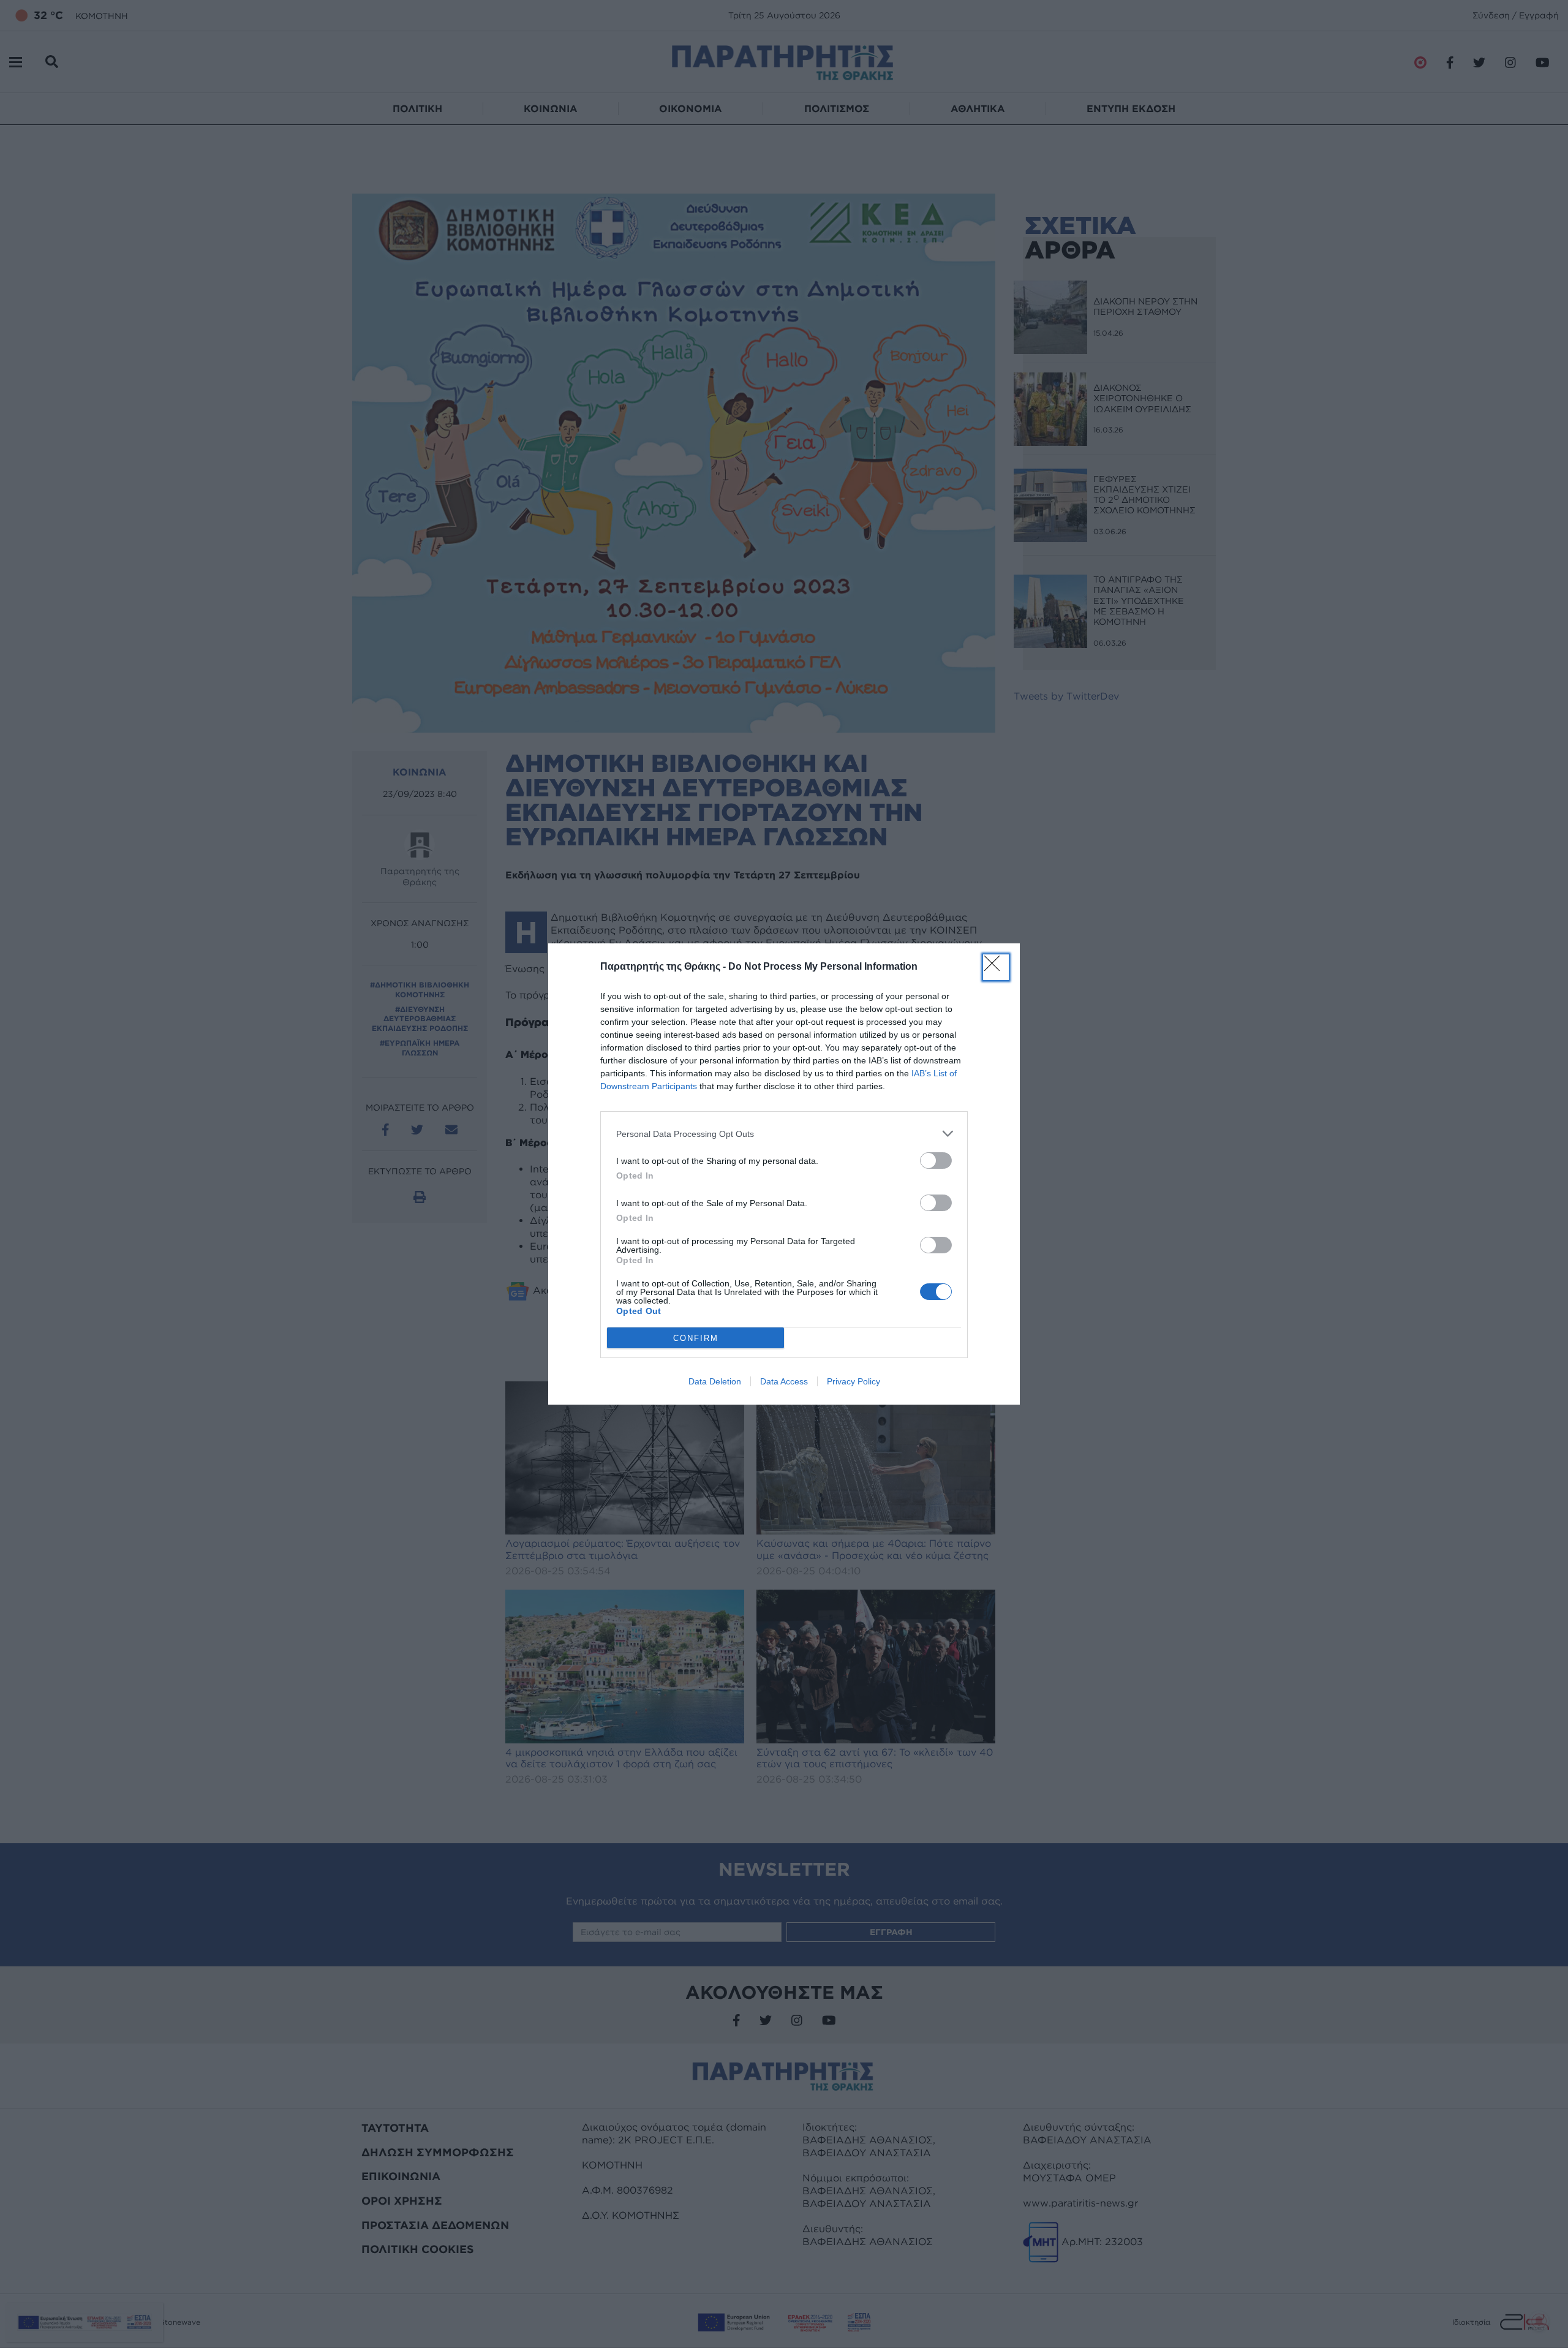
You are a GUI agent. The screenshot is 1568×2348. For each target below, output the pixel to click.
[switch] (936, 1161)
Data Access (784, 1381)
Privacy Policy (854, 1381)
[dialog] (784, 1174)
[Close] (996, 967)
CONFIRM (696, 1338)
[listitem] (784, 1134)
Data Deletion (715, 1381)
